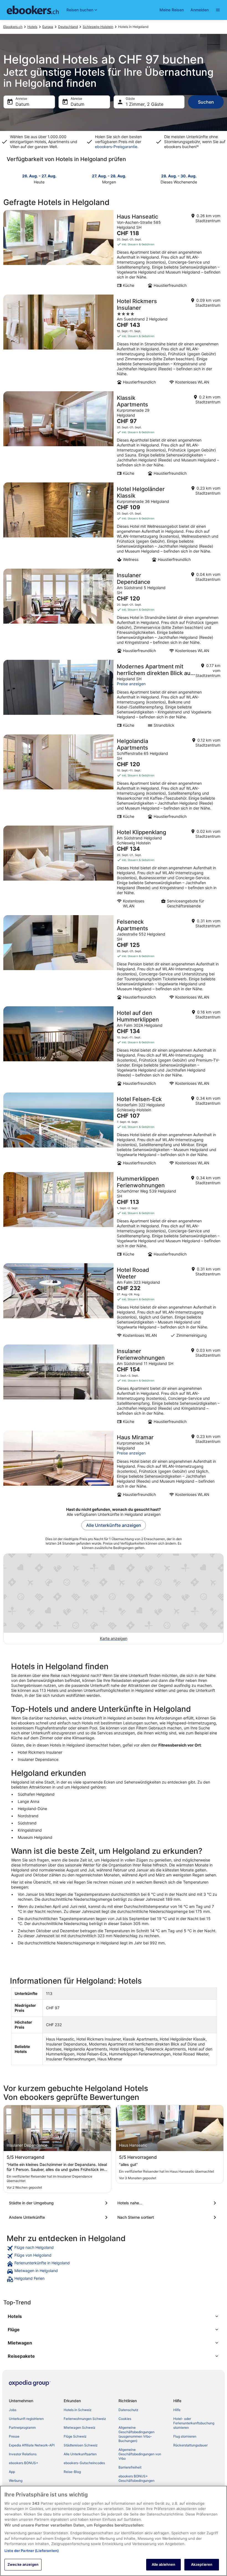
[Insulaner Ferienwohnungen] (114, 1386)
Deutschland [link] (68, 27)
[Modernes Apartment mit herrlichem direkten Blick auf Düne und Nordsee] (114, 695)
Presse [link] (14, 2436)
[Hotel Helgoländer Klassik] (114, 524)
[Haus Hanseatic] (114, 251)
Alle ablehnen (164, 2564)
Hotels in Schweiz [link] (78, 2410)
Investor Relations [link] (23, 2454)
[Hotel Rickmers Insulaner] (114, 341)
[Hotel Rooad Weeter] (114, 1302)
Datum (22, 104)
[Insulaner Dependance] (114, 613)
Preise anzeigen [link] (131, 684)
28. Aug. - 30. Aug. (179, 176)
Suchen (206, 102)
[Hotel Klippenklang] (114, 869)
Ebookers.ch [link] (13, 27)
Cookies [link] (125, 2419)
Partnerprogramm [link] (22, 2427)
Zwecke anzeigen (23, 2564)
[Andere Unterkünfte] (59, 2217)
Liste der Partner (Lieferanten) (32, 2551)
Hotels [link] (32, 27)
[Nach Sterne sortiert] (168, 2217)
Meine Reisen (172, 10)
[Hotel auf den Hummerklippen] (114, 1048)
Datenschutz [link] (128, 2410)
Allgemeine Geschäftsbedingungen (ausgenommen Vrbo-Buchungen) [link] (136, 2434)
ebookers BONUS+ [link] (24, 2463)
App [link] (12, 2472)
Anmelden (200, 10)
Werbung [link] (16, 2481)
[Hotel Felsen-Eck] (114, 1131)
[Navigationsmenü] (218, 10)
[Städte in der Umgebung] (59, 2203)
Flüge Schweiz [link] (75, 2436)
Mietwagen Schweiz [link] (80, 2427)
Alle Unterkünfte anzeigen (114, 1525)
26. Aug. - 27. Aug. (39, 176)
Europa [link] (48, 27)
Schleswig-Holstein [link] (98, 27)
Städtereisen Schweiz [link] (81, 2445)
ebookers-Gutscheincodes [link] (84, 2463)
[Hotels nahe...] (168, 2203)
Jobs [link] (13, 2410)
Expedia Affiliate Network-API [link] (32, 2445)
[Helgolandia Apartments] (114, 778)
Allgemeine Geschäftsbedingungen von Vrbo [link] (140, 2454)
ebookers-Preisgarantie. (117, 147)
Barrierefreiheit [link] (130, 2467)
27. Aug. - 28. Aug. (109, 176)
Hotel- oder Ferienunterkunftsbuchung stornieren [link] (194, 2423)
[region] (114, 2531)
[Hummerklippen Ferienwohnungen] (114, 1216)
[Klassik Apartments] (114, 435)
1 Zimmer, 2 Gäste (145, 104)
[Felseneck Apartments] (114, 959)
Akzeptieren (202, 2564)
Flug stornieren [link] (185, 2436)
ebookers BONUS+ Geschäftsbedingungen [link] (136, 2478)
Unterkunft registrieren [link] (26, 2419)
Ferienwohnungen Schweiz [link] (85, 2419)
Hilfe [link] (177, 2410)
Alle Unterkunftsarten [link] (80, 2454)
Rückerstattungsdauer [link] (190, 2445)
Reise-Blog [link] (72, 2472)
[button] (114, 2316)
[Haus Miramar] (114, 1466)
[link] (114, 2248)
